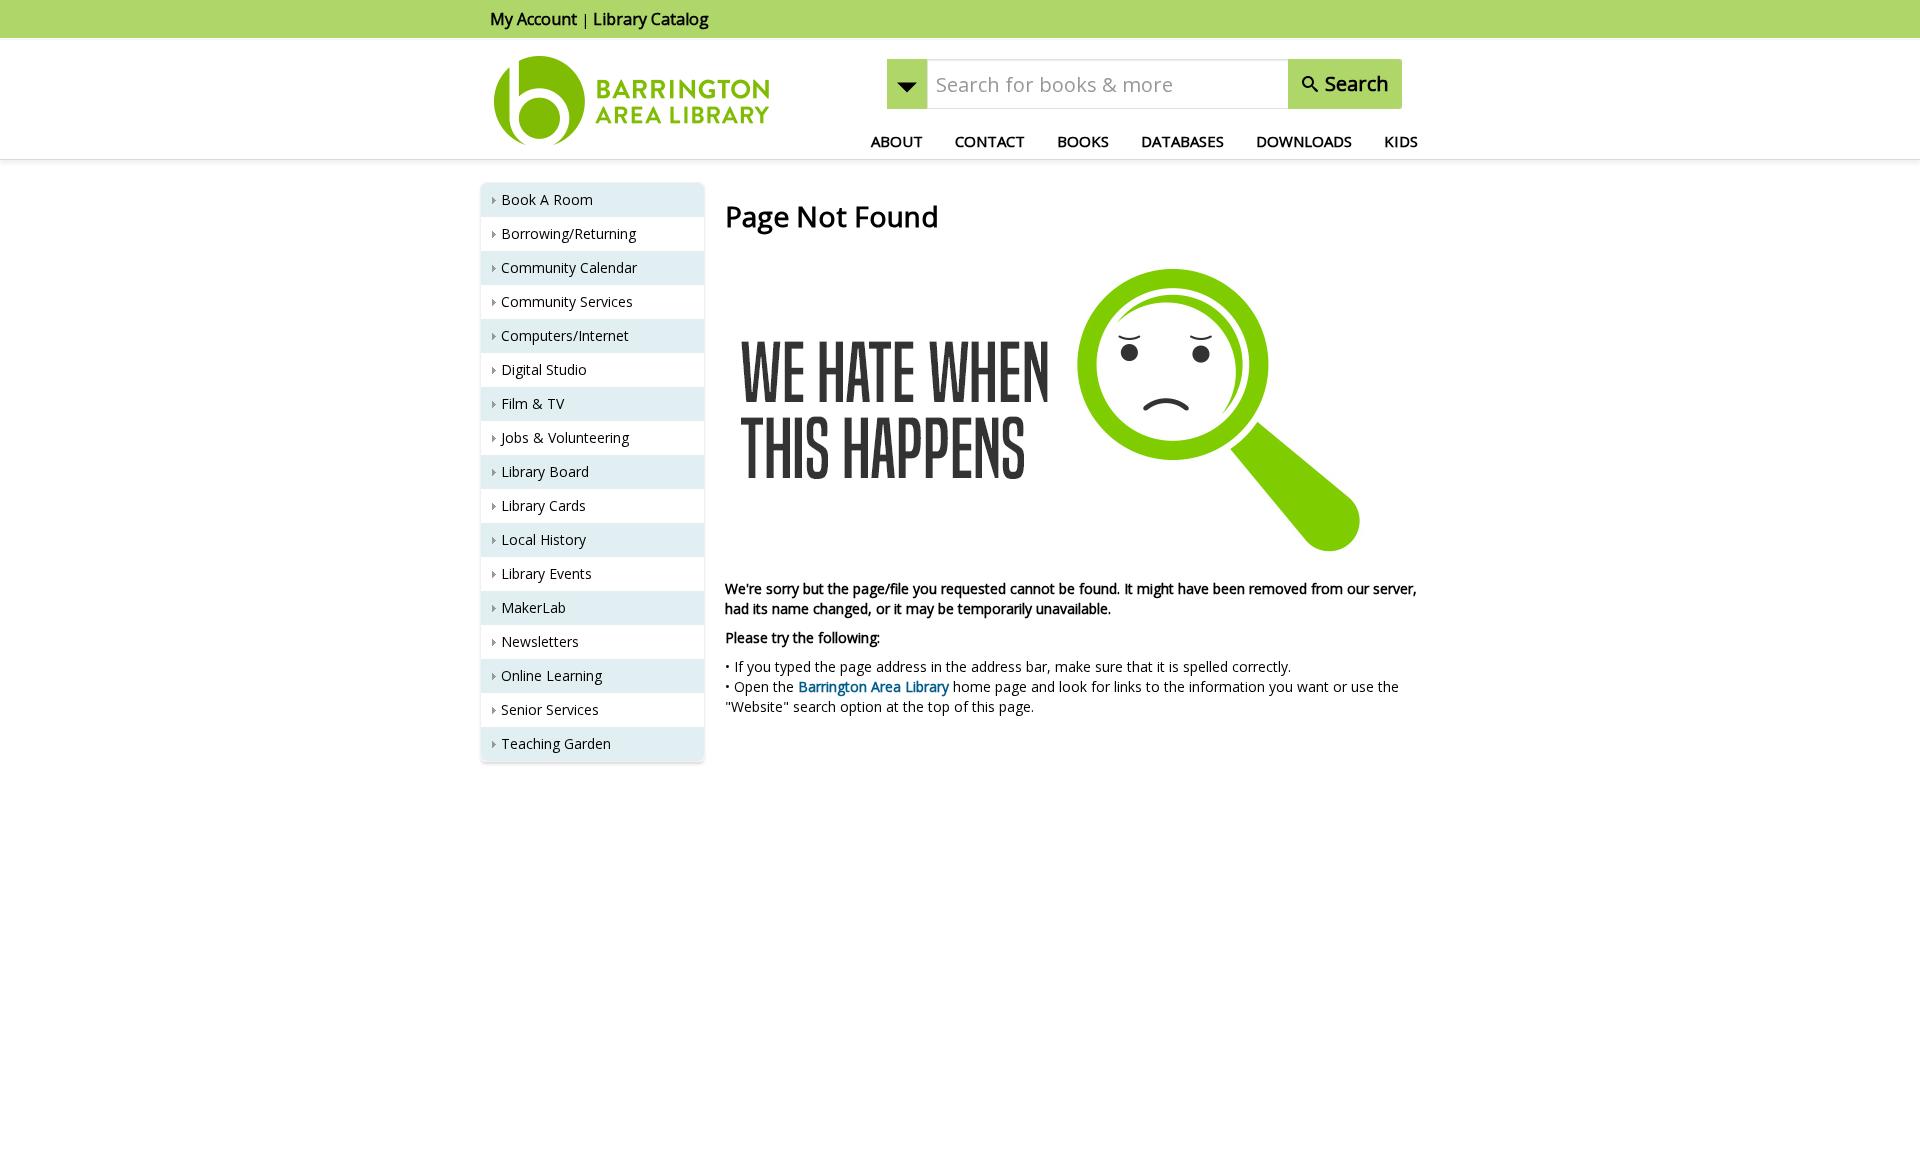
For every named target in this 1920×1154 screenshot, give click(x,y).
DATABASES (1182, 141)
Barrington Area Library (873, 686)
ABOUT (897, 141)
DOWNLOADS (1304, 141)
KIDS (1401, 141)
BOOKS (1083, 141)
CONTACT (990, 141)
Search (1354, 83)
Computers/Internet (565, 335)
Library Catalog (651, 19)
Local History (543, 539)
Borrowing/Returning (568, 233)
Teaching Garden (556, 743)
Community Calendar (569, 267)
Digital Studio (544, 369)
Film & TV (532, 403)
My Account (533, 19)
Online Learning (551, 675)
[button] (907, 84)
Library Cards (543, 505)
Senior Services (550, 709)
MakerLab (533, 607)
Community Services (567, 301)
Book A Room (547, 199)
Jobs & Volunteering (565, 437)
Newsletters (540, 641)
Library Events (546, 573)
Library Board (545, 471)
